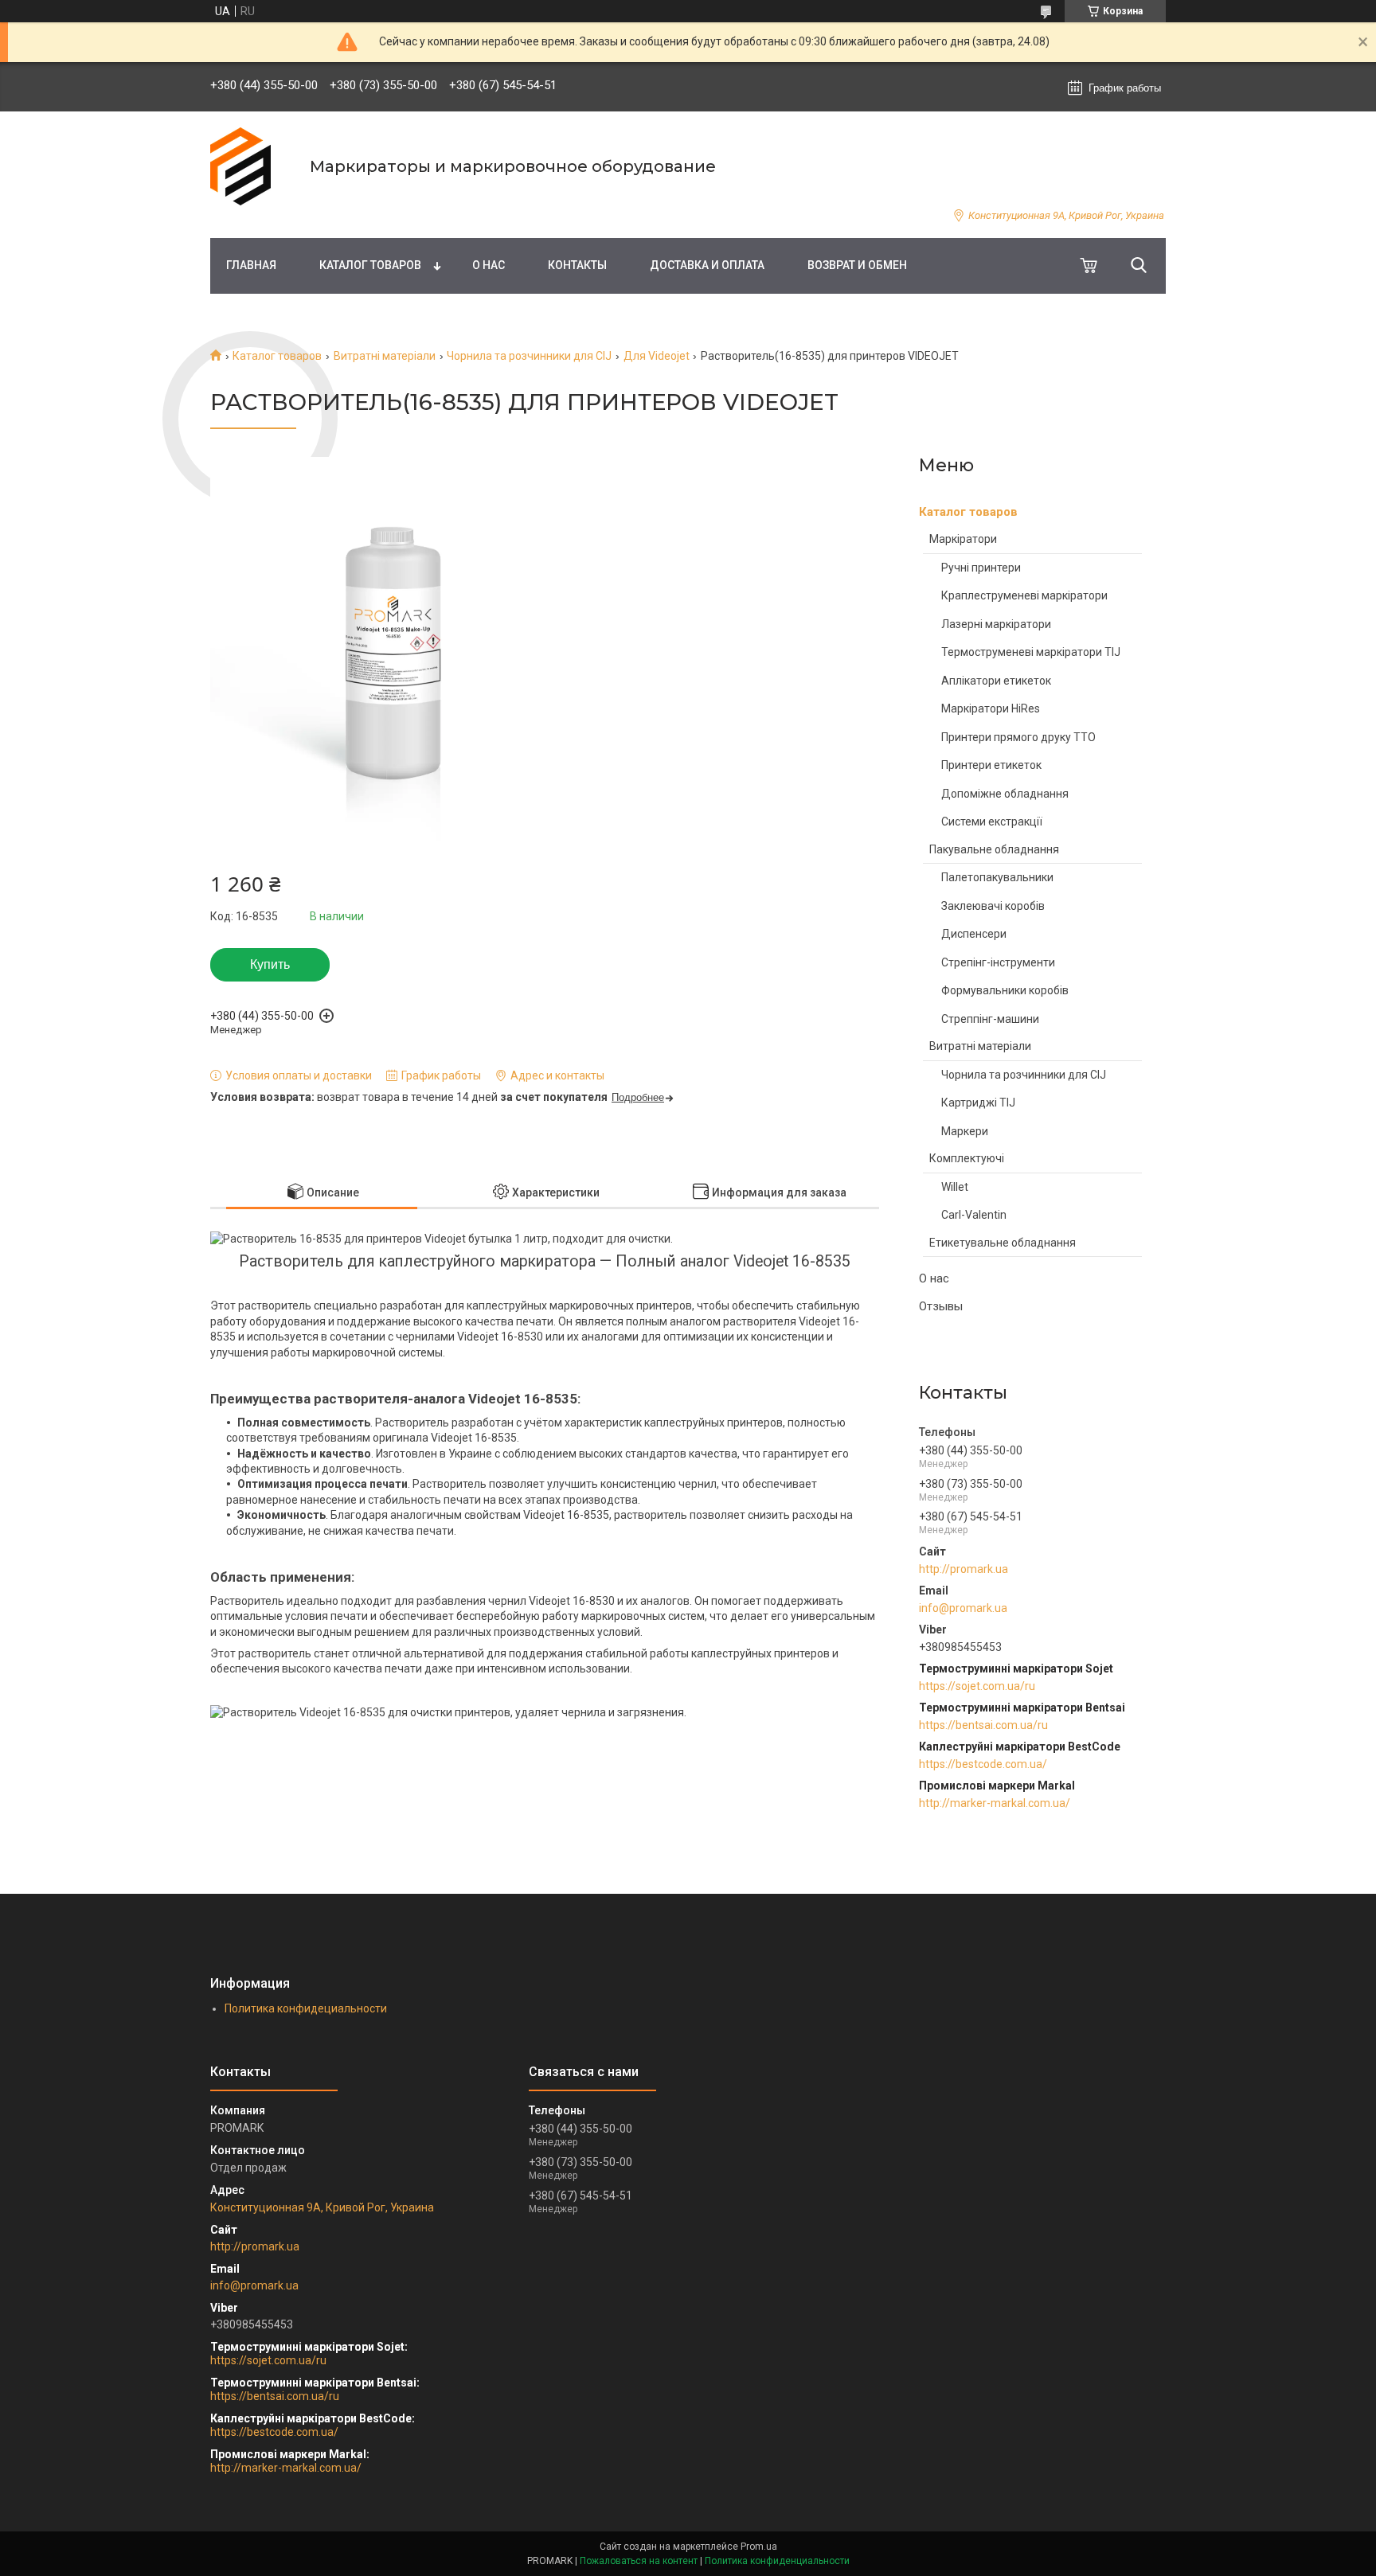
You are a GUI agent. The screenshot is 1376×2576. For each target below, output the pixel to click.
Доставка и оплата (707, 265)
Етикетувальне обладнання (1003, 1243)
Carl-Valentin (974, 1215)
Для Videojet (657, 356)
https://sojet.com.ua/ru (977, 1686)
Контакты (577, 265)
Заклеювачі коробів (993, 906)
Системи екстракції (992, 822)
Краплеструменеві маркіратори (1024, 595)
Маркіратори (963, 539)
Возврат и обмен (857, 265)
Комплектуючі (967, 1158)
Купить (270, 964)
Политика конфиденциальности (777, 2561)
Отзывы (941, 1306)
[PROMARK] (250, 166)
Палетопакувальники (997, 877)
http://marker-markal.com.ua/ (995, 1803)
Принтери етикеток (991, 765)
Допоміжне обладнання (1005, 794)
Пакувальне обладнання (994, 849)
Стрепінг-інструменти (998, 962)
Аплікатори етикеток (996, 681)
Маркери (965, 1131)
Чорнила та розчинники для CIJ (529, 356)
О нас (489, 265)
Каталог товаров (370, 265)
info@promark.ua (963, 1608)
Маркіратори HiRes (991, 708)
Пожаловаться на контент (639, 2561)
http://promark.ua (964, 1569)
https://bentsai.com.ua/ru (983, 1725)
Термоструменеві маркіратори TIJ (1031, 652)
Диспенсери (974, 934)
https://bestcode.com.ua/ (983, 1764)
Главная (251, 265)
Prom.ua (759, 2547)
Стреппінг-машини (990, 1019)
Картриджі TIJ (978, 1103)
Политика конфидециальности (306, 2008)
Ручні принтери (981, 568)
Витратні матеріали (385, 356)
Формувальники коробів (1005, 990)
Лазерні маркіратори (996, 624)
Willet (955, 1187)
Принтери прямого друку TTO (1018, 737)
